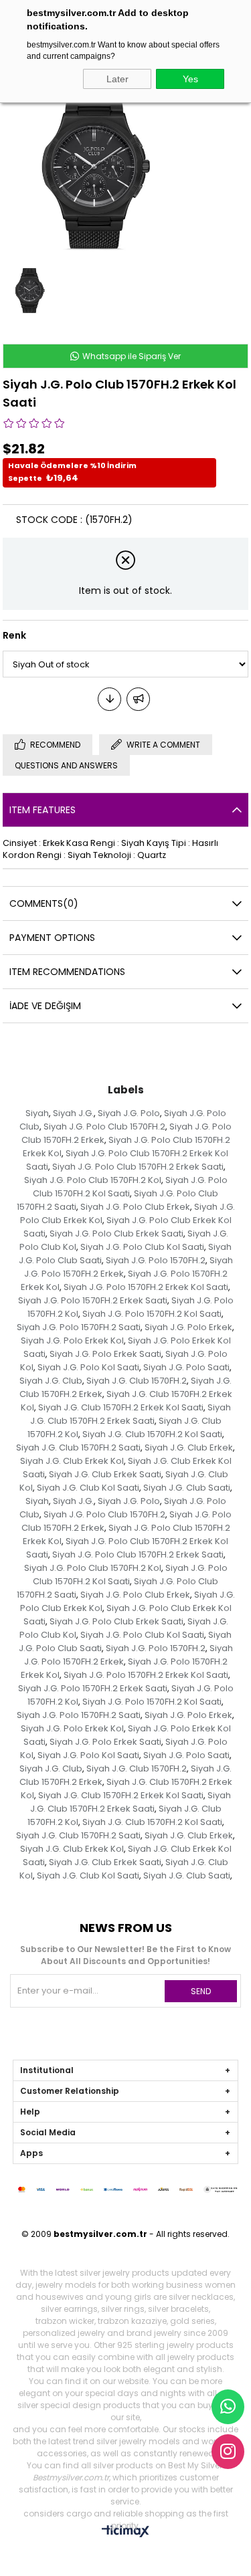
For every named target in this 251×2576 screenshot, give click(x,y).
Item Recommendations (67, 972)
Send (201, 1991)
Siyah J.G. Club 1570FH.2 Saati (78, 1447)
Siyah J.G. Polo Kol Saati (88, 1367)
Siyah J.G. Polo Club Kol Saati (142, 1247)
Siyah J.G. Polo (129, 1113)
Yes (190, 79)
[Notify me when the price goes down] (109, 699)
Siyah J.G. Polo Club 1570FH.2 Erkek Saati (138, 1167)
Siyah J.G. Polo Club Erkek (135, 1207)
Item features (43, 810)
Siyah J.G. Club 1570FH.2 (137, 1381)
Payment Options (52, 938)
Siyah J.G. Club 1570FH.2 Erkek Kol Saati (121, 1407)
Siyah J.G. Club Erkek (189, 1447)
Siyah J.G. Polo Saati (186, 1367)
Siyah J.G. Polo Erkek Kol (72, 1340)
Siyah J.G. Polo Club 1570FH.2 (104, 1126)
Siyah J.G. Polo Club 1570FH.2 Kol (93, 1180)
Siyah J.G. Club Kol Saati (88, 1488)
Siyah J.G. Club (51, 1381)
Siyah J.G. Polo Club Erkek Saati (116, 1233)
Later (117, 79)
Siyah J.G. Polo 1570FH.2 (156, 1260)
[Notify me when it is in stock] (138, 699)
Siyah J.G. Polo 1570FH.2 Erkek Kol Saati (146, 1287)
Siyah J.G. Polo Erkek (188, 1327)
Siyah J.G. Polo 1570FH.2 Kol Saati (152, 1314)
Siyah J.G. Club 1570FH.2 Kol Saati (152, 1434)
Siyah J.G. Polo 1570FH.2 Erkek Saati (93, 1300)
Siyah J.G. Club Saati (187, 1488)
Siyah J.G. (73, 1113)
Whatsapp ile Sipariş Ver (131, 356)
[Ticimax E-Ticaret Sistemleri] (125, 2532)
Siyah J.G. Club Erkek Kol (72, 1461)
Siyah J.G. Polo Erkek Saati (105, 1354)
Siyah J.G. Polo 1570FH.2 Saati (79, 1327)
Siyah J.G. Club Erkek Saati (105, 1474)
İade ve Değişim (45, 1006)
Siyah (37, 1113)
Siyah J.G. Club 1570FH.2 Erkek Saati (131, 1414)
